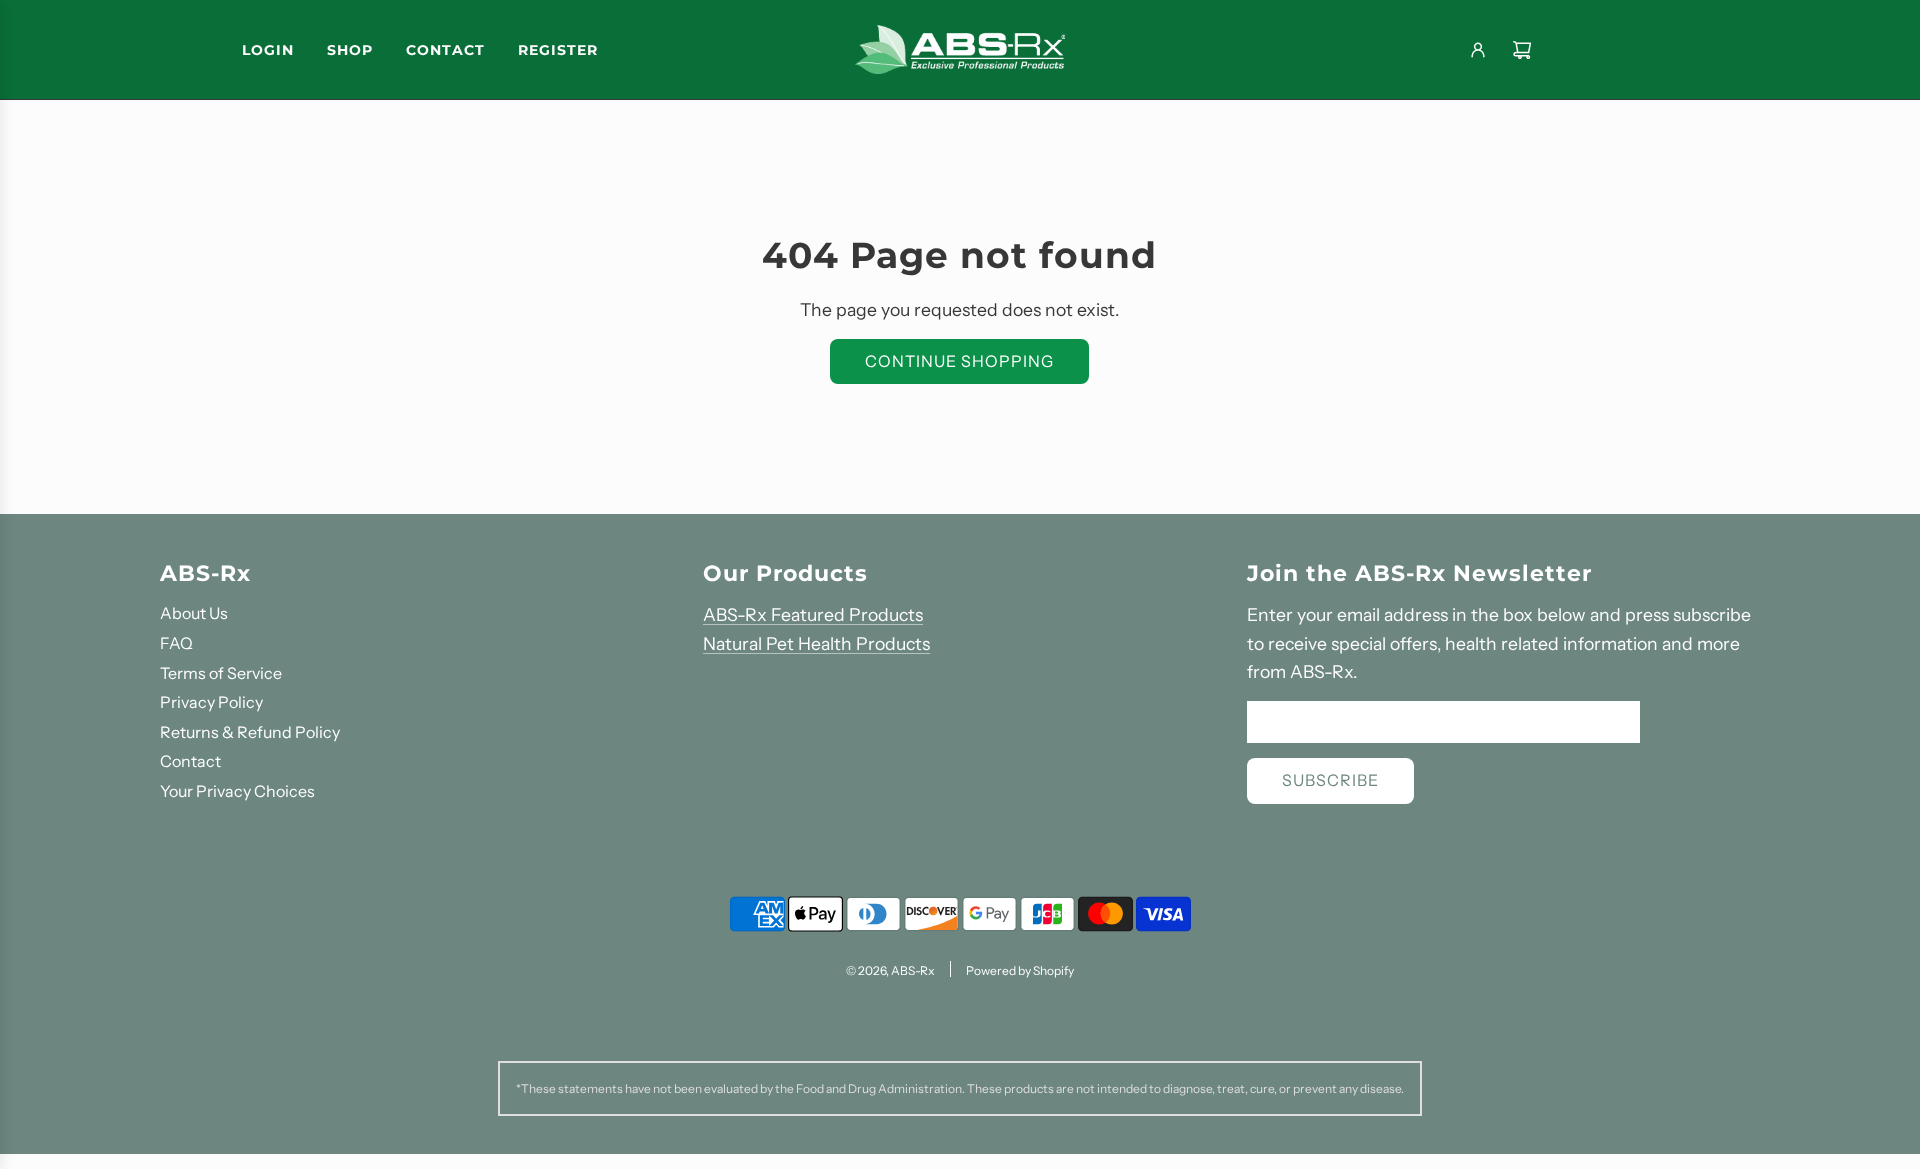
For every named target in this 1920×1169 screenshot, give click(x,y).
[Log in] (1478, 50)
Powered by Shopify (1020, 970)
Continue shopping (959, 361)
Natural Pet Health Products (816, 643)
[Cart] (1522, 50)
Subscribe (1330, 780)
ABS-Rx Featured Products (813, 614)
